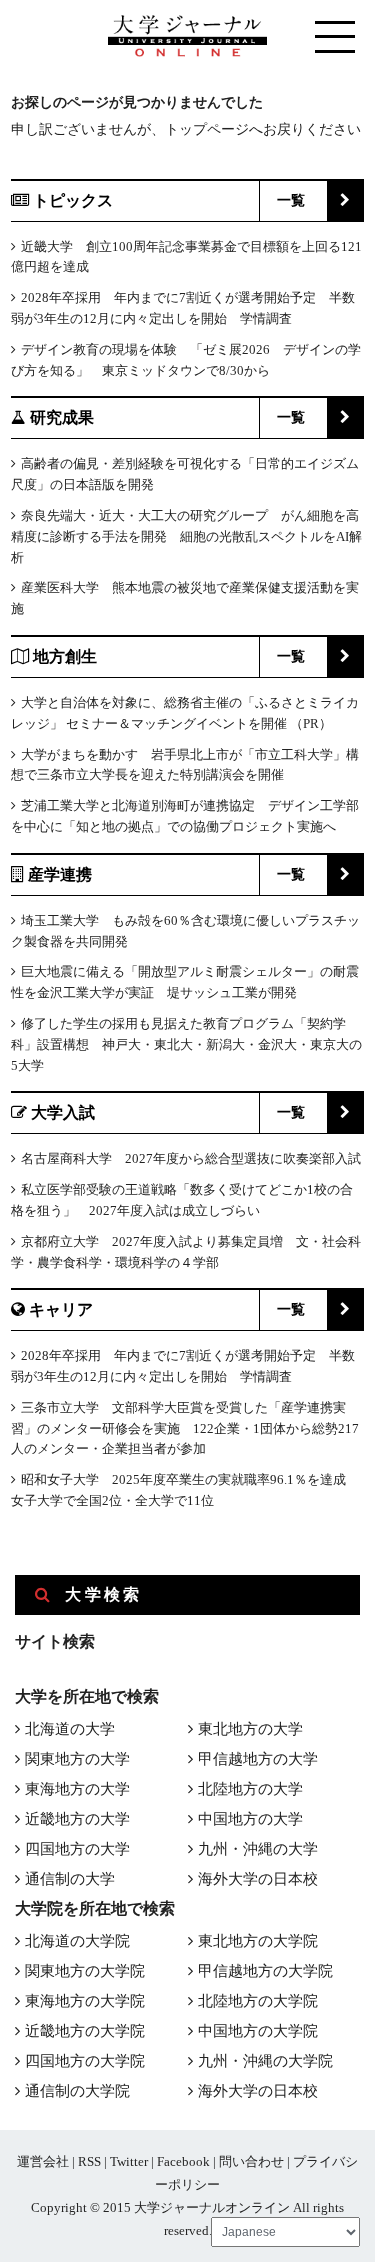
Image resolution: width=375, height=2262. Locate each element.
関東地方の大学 (77, 1759)
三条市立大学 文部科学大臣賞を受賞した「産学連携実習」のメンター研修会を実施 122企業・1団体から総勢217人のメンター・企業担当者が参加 (185, 1428)
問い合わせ (251, 2161)
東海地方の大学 (77, 1789)
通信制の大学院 (77, 2091)
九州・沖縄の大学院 (265, 2061)
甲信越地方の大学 (258, 1759)
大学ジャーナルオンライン (212, 2207)
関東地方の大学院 (85, 1971)
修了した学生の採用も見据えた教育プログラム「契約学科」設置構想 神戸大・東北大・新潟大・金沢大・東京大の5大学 (186, 1044)
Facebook (183, 2161)
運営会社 (43, 2161)
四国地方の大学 (77, 1849)
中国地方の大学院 (258, 2031)
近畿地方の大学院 (85, 2031)
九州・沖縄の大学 (258, 1849)
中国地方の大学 (250, 1819)
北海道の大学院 (77, 1941)
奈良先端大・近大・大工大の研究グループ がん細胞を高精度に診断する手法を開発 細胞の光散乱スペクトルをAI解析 (186, 536)
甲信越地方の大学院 (265, 1971)
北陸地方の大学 (250, 1789)
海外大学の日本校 (258, 1879)
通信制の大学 (70, 1879)
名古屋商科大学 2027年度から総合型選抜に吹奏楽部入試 (191, 1158)
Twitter (129, 2161)
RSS (89, 2161)
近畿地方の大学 (77, 1819)
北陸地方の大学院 (258, 2001)
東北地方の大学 (250, 1729)
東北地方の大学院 (258, 1941)
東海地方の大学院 (85, 2001)
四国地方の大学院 (85, 2061)
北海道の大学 (70, 1729)
